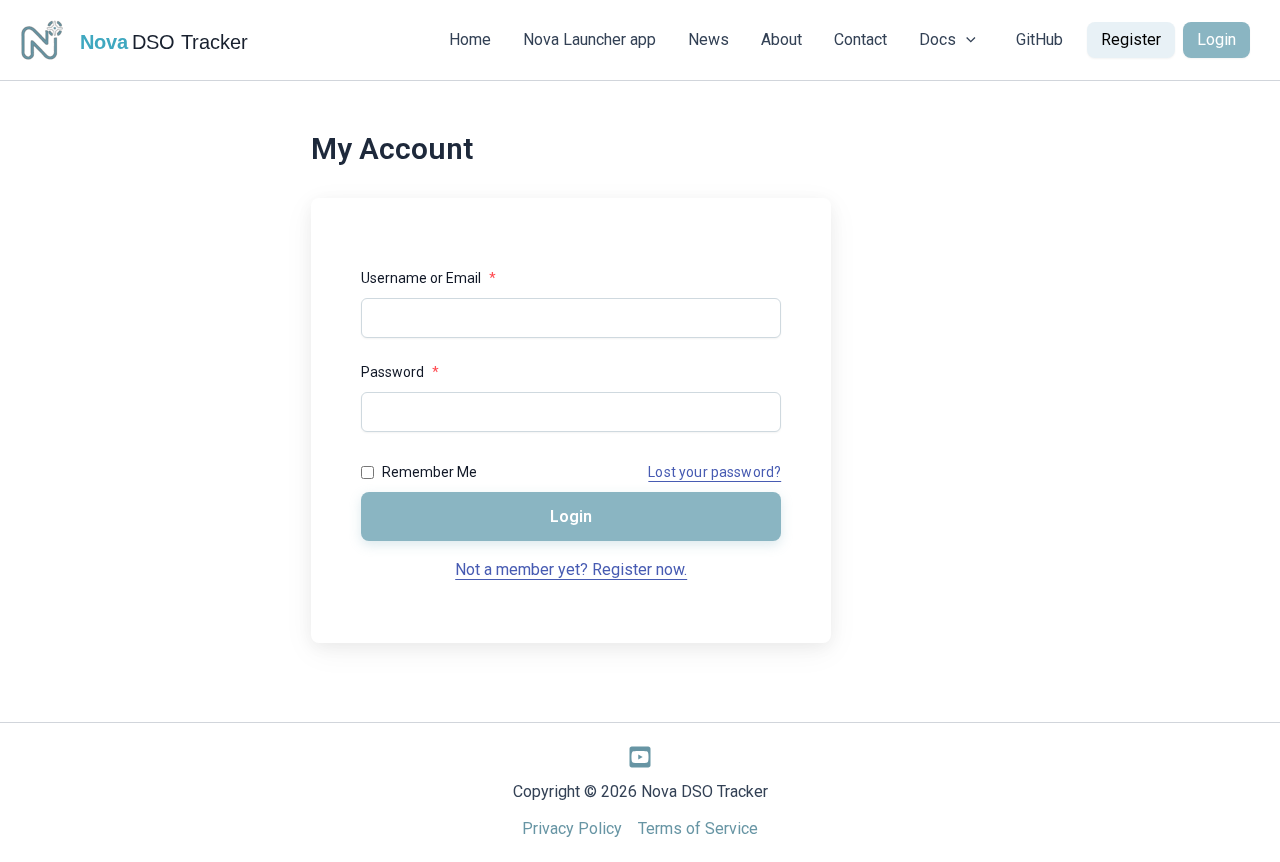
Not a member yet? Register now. (571, 569)
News (708, 39)
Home (470, 39)
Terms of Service (698, 828)
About (781, 39)
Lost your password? (714, 472)
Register (1131, 39)
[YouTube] (640, 757)
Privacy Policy (572, 828)
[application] (966, 40)
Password (400, 372)
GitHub (1039, 39)
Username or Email (428, 278)
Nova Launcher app (589, 39)
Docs (937, 39)
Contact (860, 39)
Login (1216, 39)
